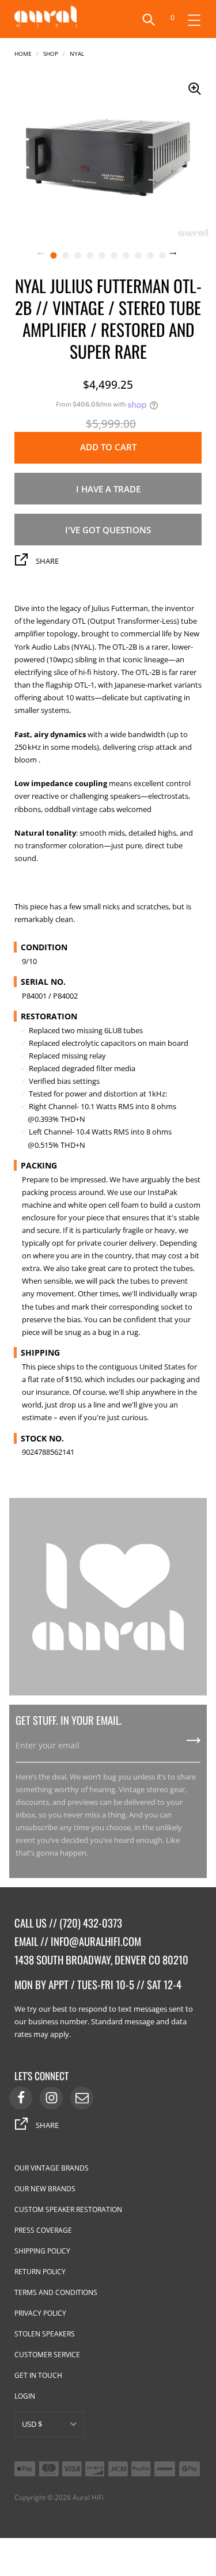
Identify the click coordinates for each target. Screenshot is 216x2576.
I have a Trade (108, 489)
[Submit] (194, 1744)
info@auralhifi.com (96, 1941)
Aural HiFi (88, 2497)
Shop (51, 53)
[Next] (180, 255)
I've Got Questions (108, 530)
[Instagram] (51, 2098)
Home (23, 53)
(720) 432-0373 (91, 1923)
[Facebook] (21, 2098)
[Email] (82, 2098)
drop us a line (82, 1405)
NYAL (77, 53)
